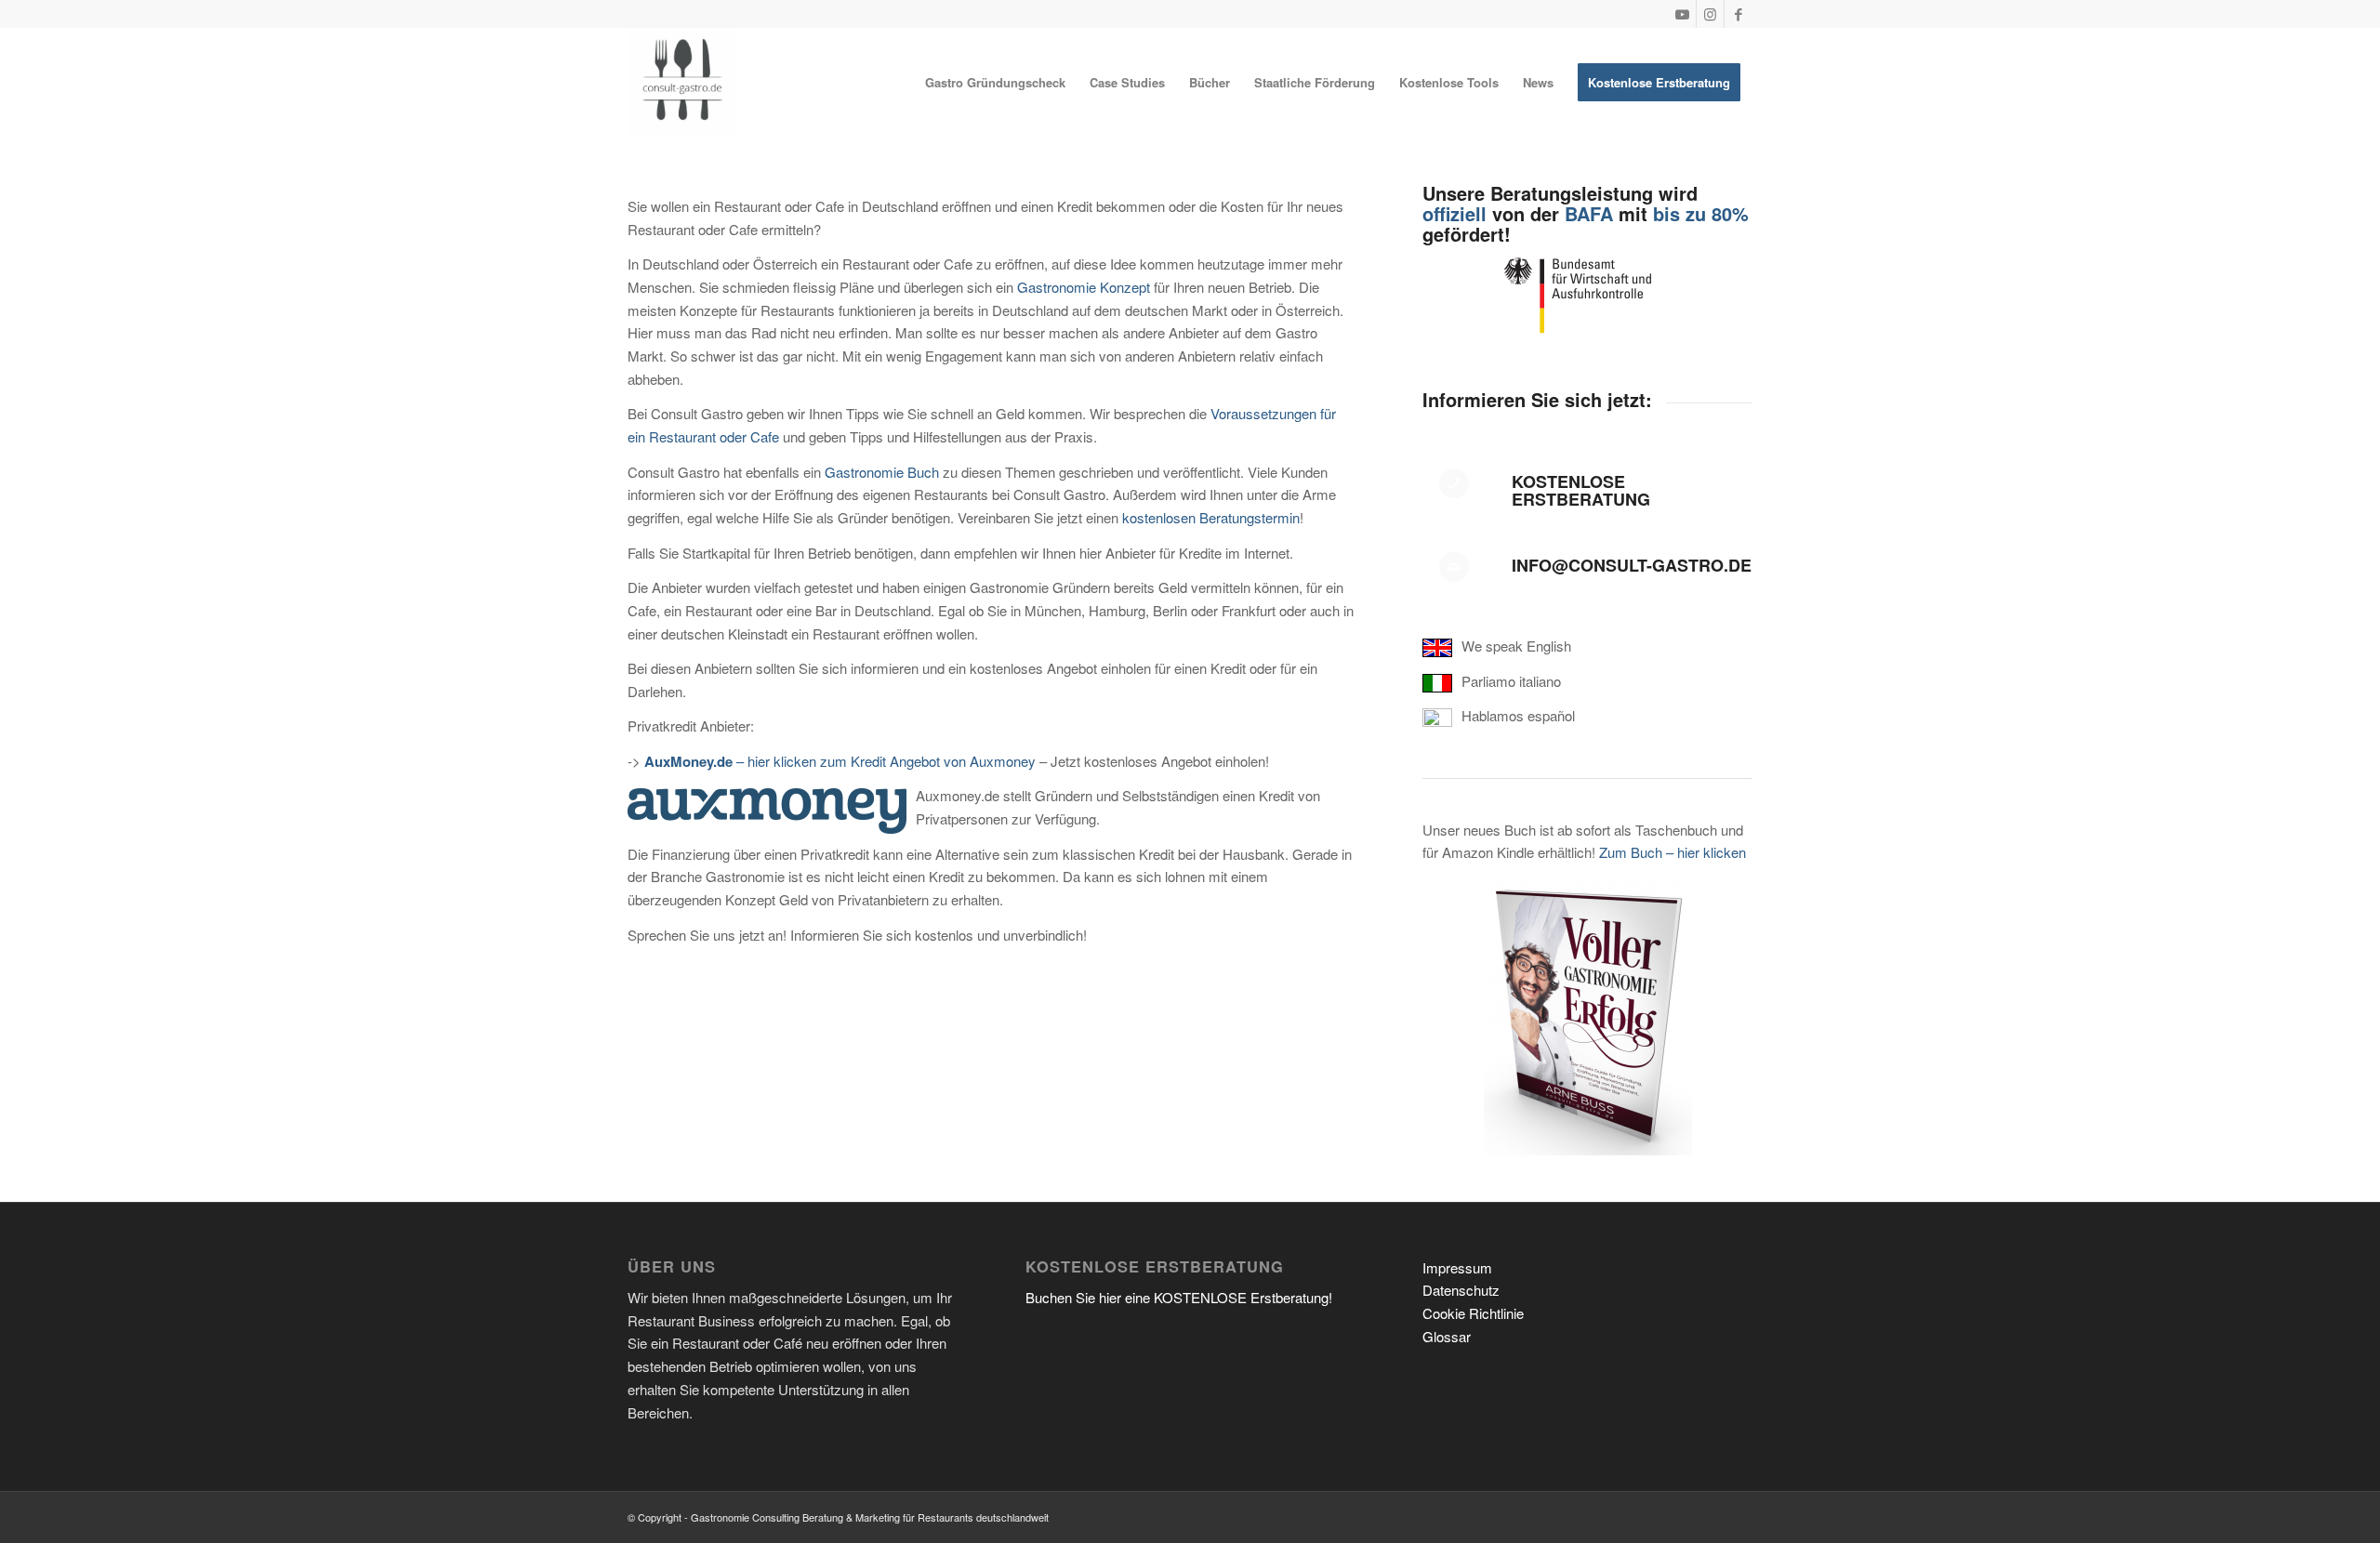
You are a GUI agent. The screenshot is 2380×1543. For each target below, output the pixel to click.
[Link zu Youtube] (1682, 14)
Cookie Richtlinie (1473, 1313)
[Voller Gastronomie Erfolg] (1588, 1016)
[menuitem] (995, 83)
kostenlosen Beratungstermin (1211, 517)
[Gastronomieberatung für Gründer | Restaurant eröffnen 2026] (682, 83)
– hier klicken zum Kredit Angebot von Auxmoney (840, 761)
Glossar (1447, 1336)
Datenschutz (1461, 1290)
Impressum (1457, 1267)
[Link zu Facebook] (1739, 14)
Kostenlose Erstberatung (1581, 491)
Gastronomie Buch (882, 472)
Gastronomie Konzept (1084, 287)
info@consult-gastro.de (1632, 565)
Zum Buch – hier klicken (1673, 852)
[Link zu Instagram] (1710, 14)
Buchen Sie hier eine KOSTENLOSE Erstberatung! (1179, 1297)
